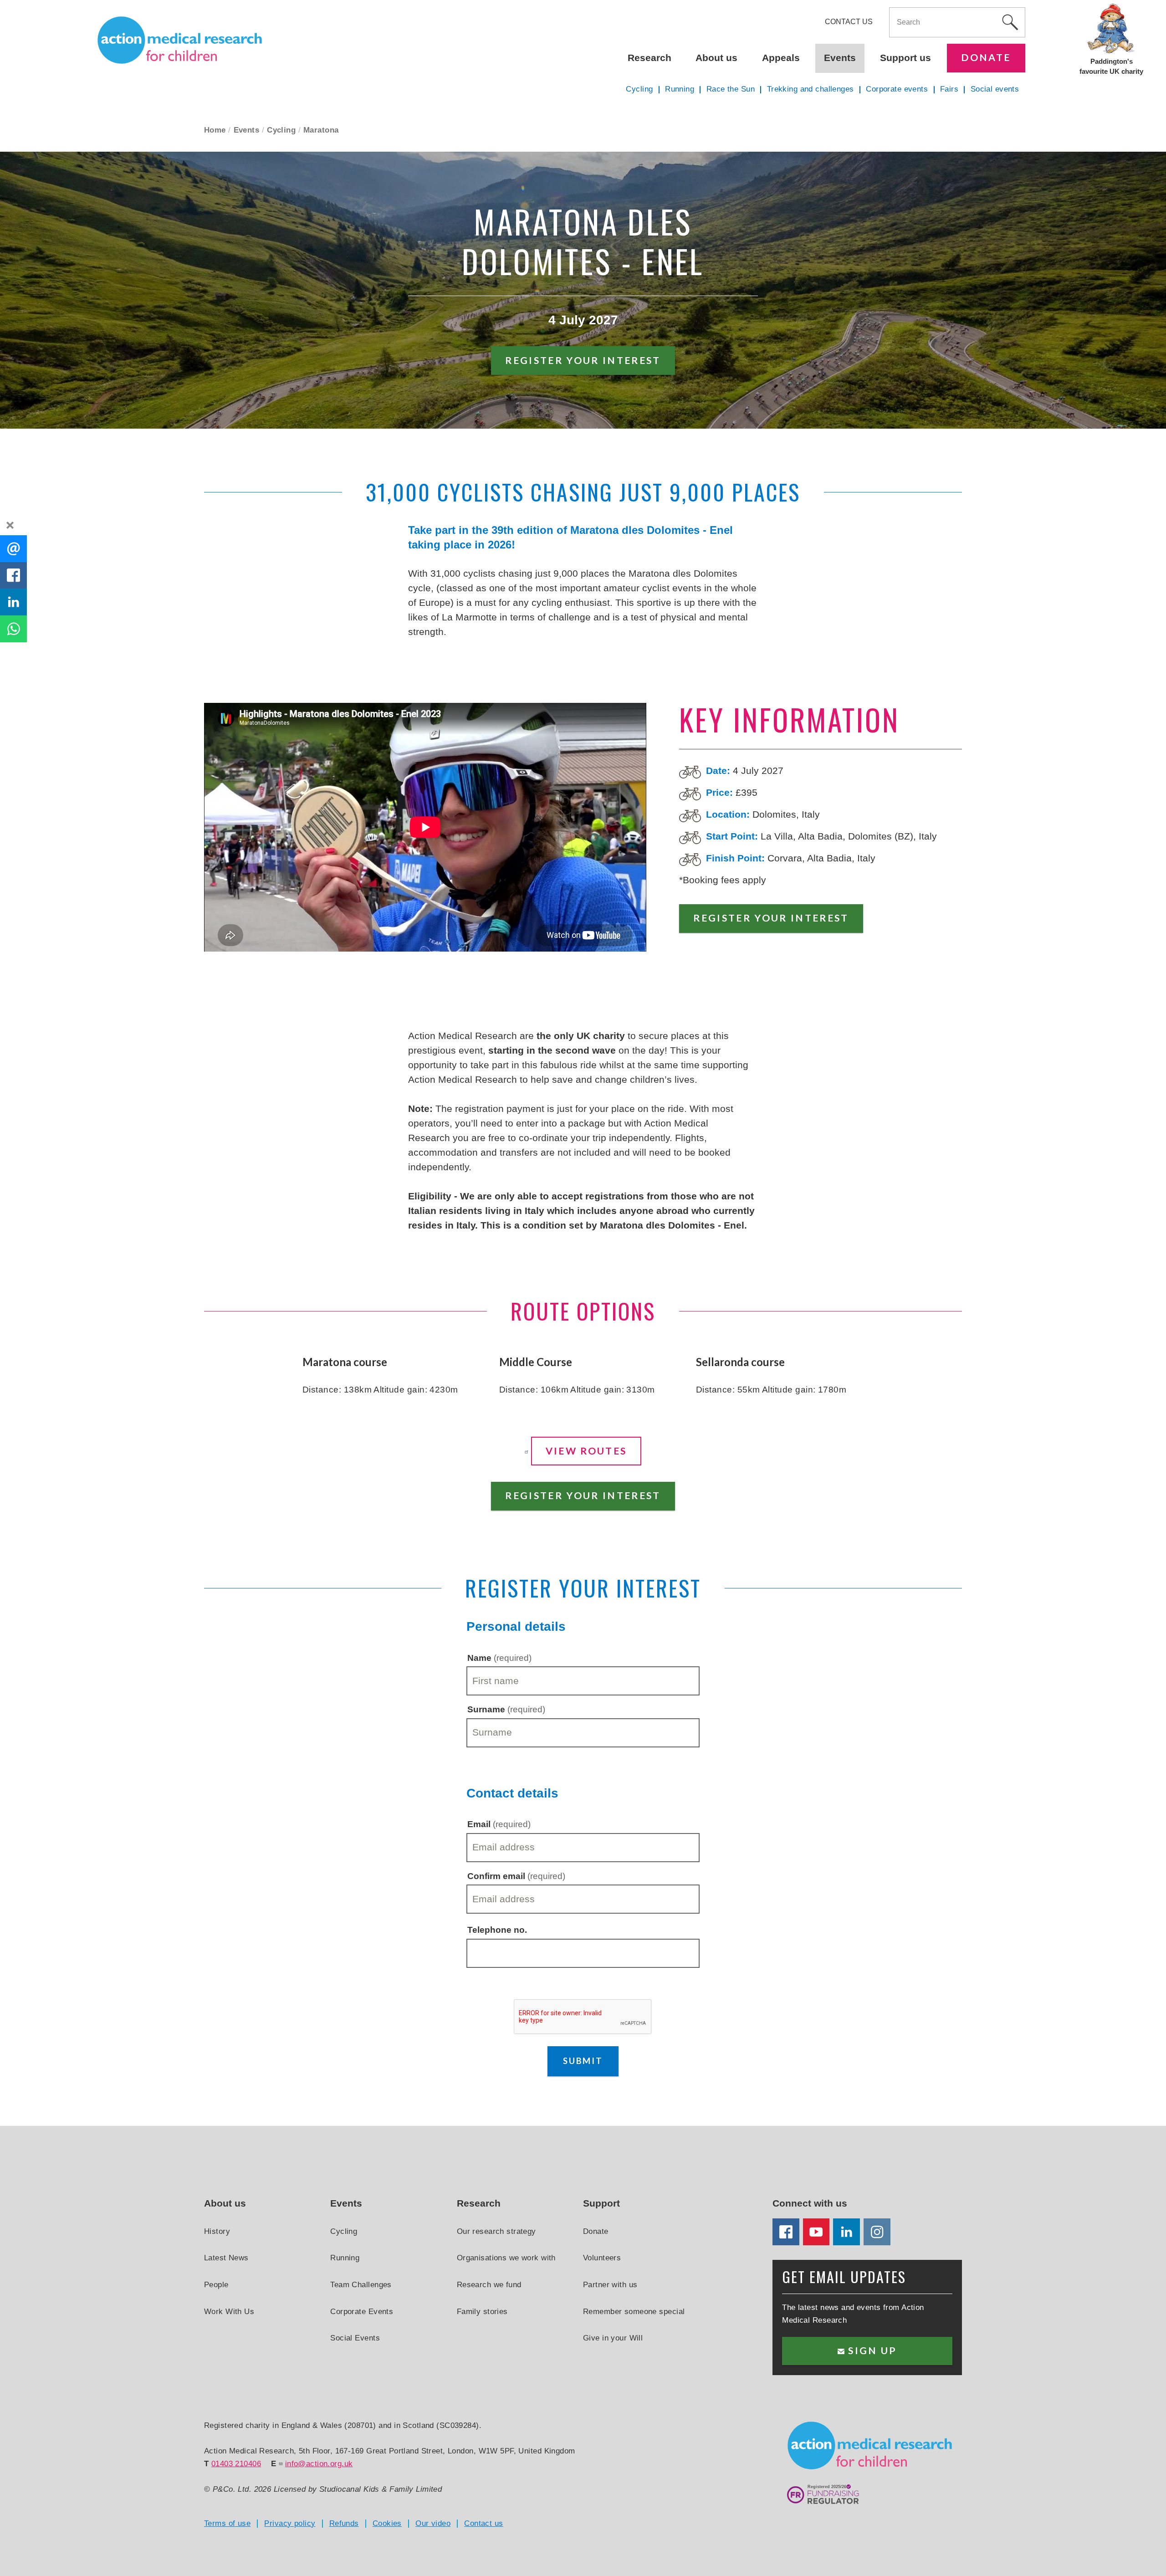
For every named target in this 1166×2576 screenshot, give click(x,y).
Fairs (949, 89)
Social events (995, 89)
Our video (433, 2523)
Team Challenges (361, 2284)
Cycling (281, 130)
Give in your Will (613, 2338)
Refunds (344, 2523)
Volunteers (602, 2258)
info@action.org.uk (319, 2463)
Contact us (849, 22)
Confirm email (516, 1876)
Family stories (482, 2311)
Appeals (781, 58)
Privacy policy (290, 2523)
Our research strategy (496, 2231)
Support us (905, 58)
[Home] (180, 40)
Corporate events (897, 89)
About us (716, 58)
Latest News (226, 2258)
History (217, 2231)
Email (499, 1824)
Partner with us (610, 2284)
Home (215, 130)
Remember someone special (634, 2311)
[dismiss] (10, 525)
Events (247, 130)
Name (499, 1658)
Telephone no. (497, 1930)
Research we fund (489, 2284)
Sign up (871, 2351)
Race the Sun (731, 89)
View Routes (586, 1451)
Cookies (387, 2523)
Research (649, 58)
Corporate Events (362, 2311)
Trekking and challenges (811, 89)
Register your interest (583, 360)
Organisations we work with (506, 2258)
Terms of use (227, 2523)
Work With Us (229, 2311)
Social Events (355, 2338)
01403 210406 (236, 2463)
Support (601, 2203)
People (216, 2284)
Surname (506, 1709)
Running (680, 89)
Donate (986, 57)
